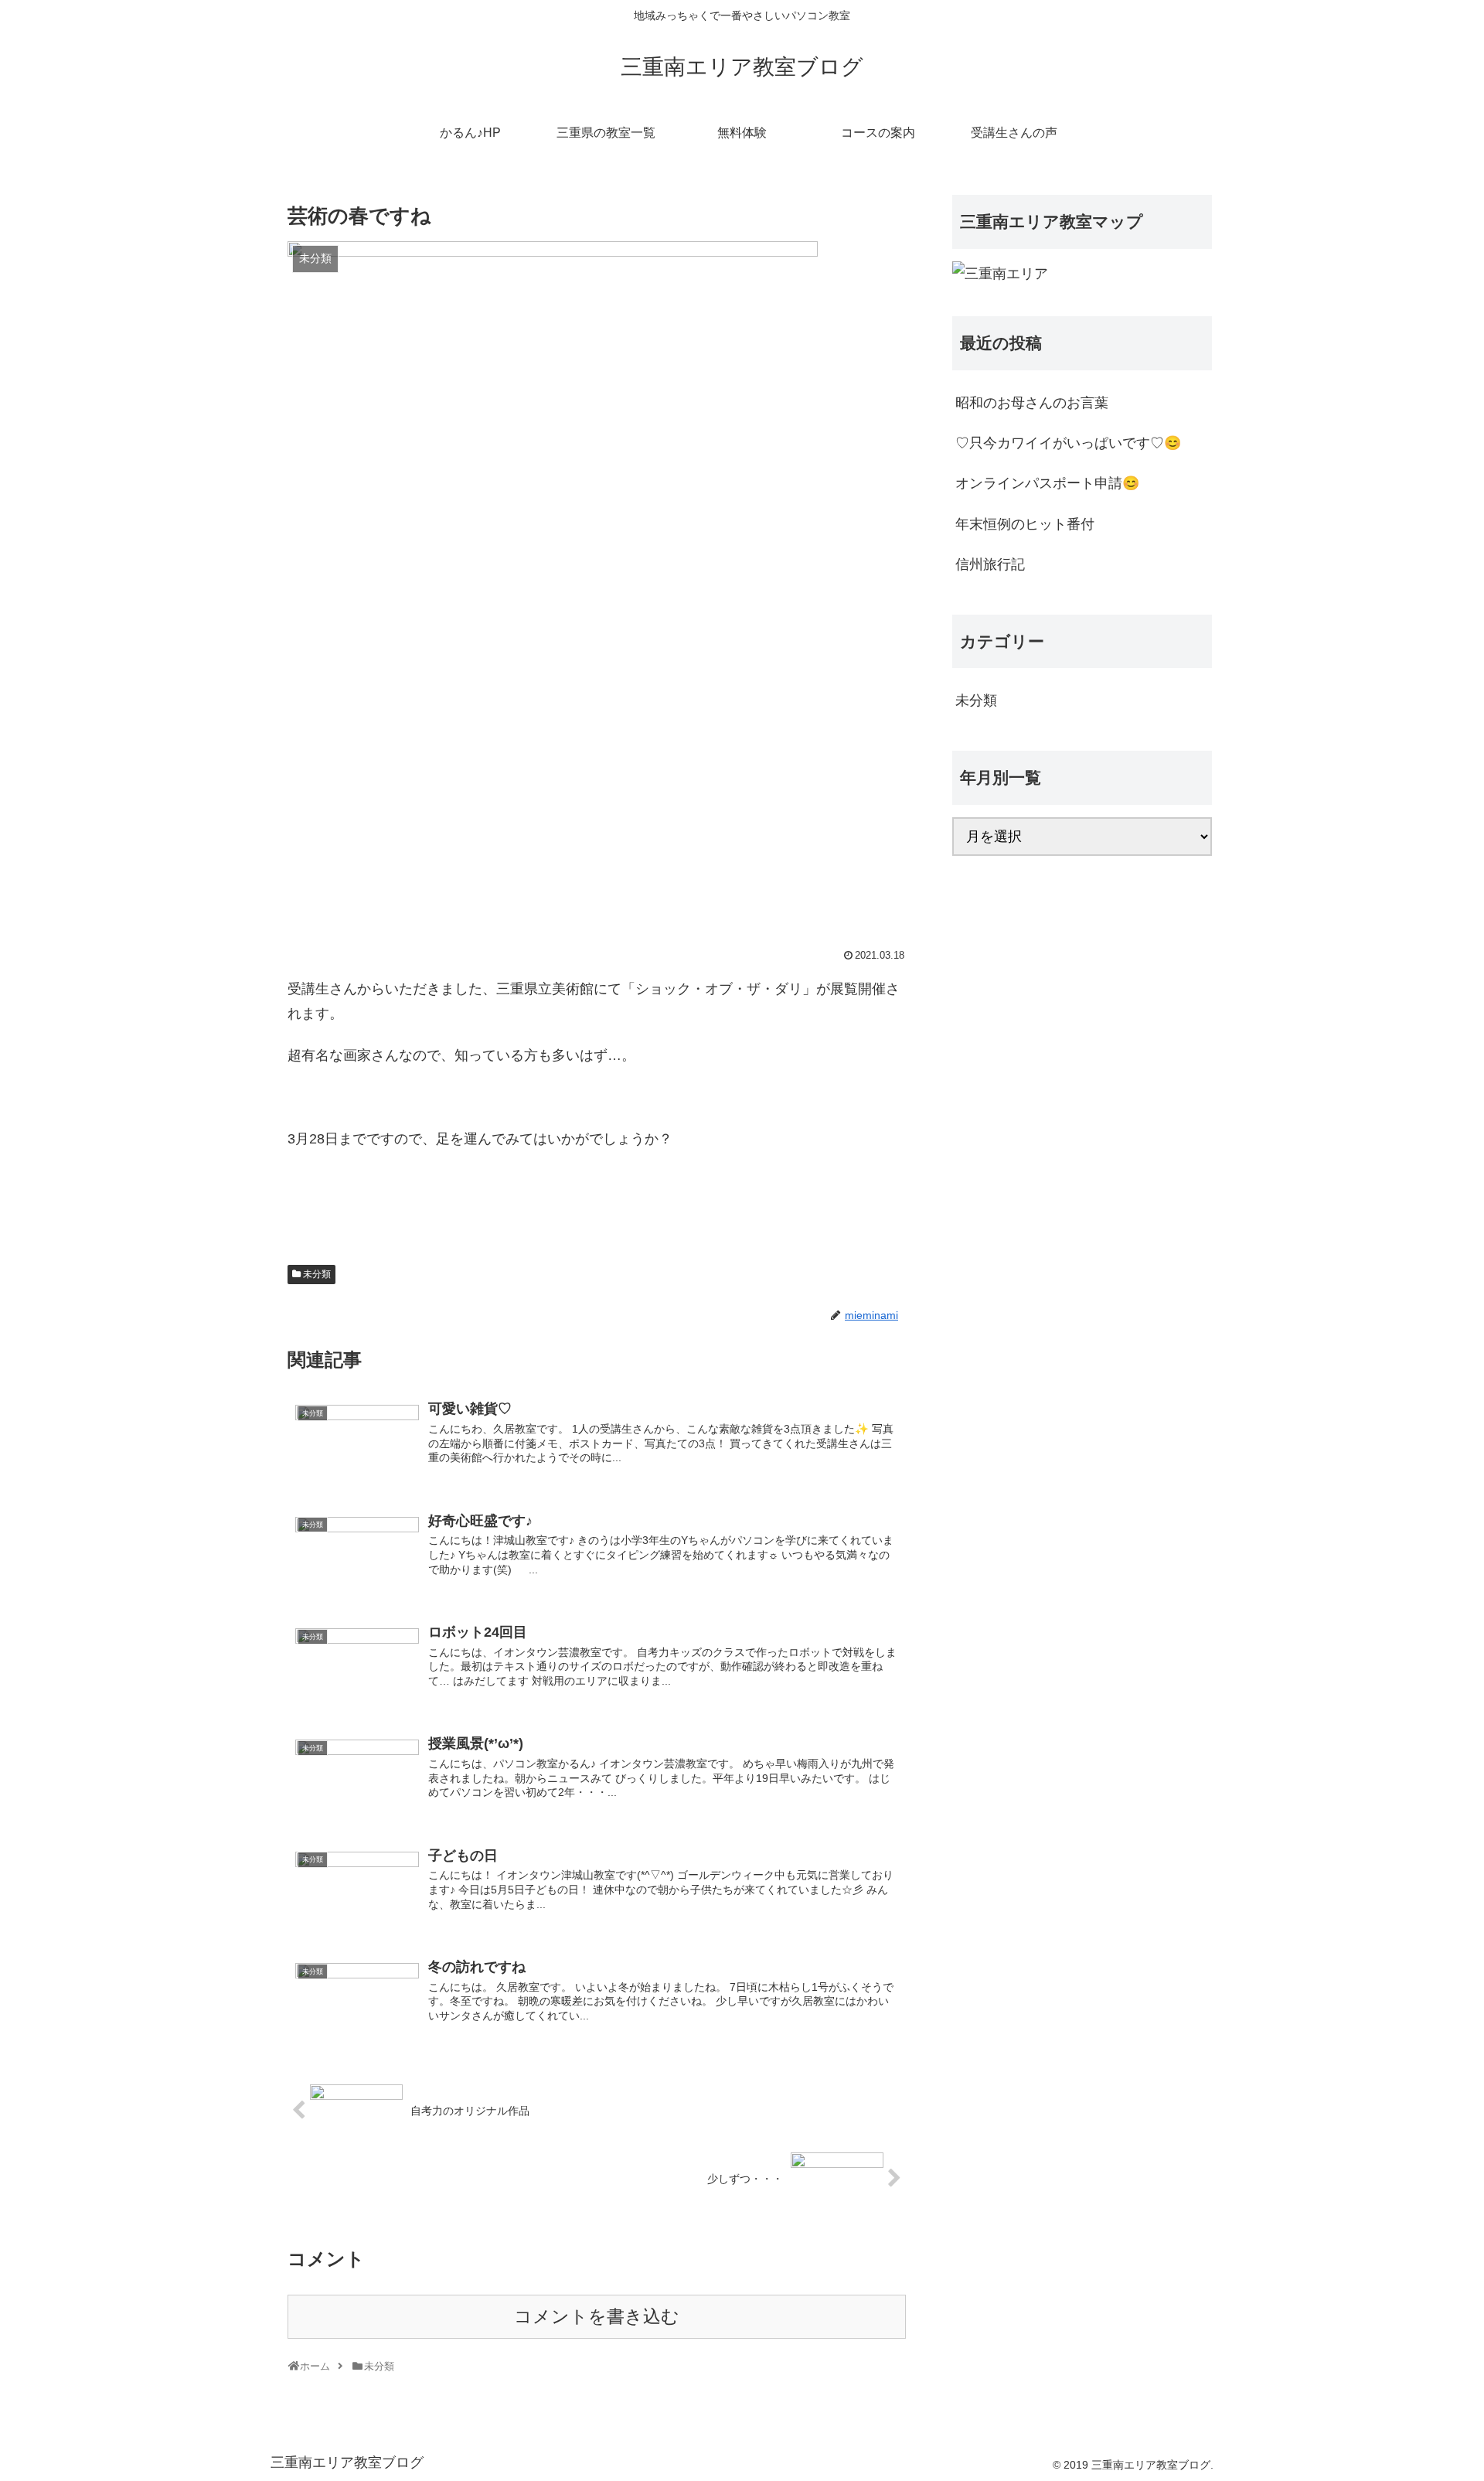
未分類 (317, 1274)
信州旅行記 (990, 564)
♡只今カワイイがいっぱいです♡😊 (1068, 443)
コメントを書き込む (597, 2317)
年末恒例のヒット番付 (1025, 524)
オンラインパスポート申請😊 (1047, 483)
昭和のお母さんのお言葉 (1032, 403)
